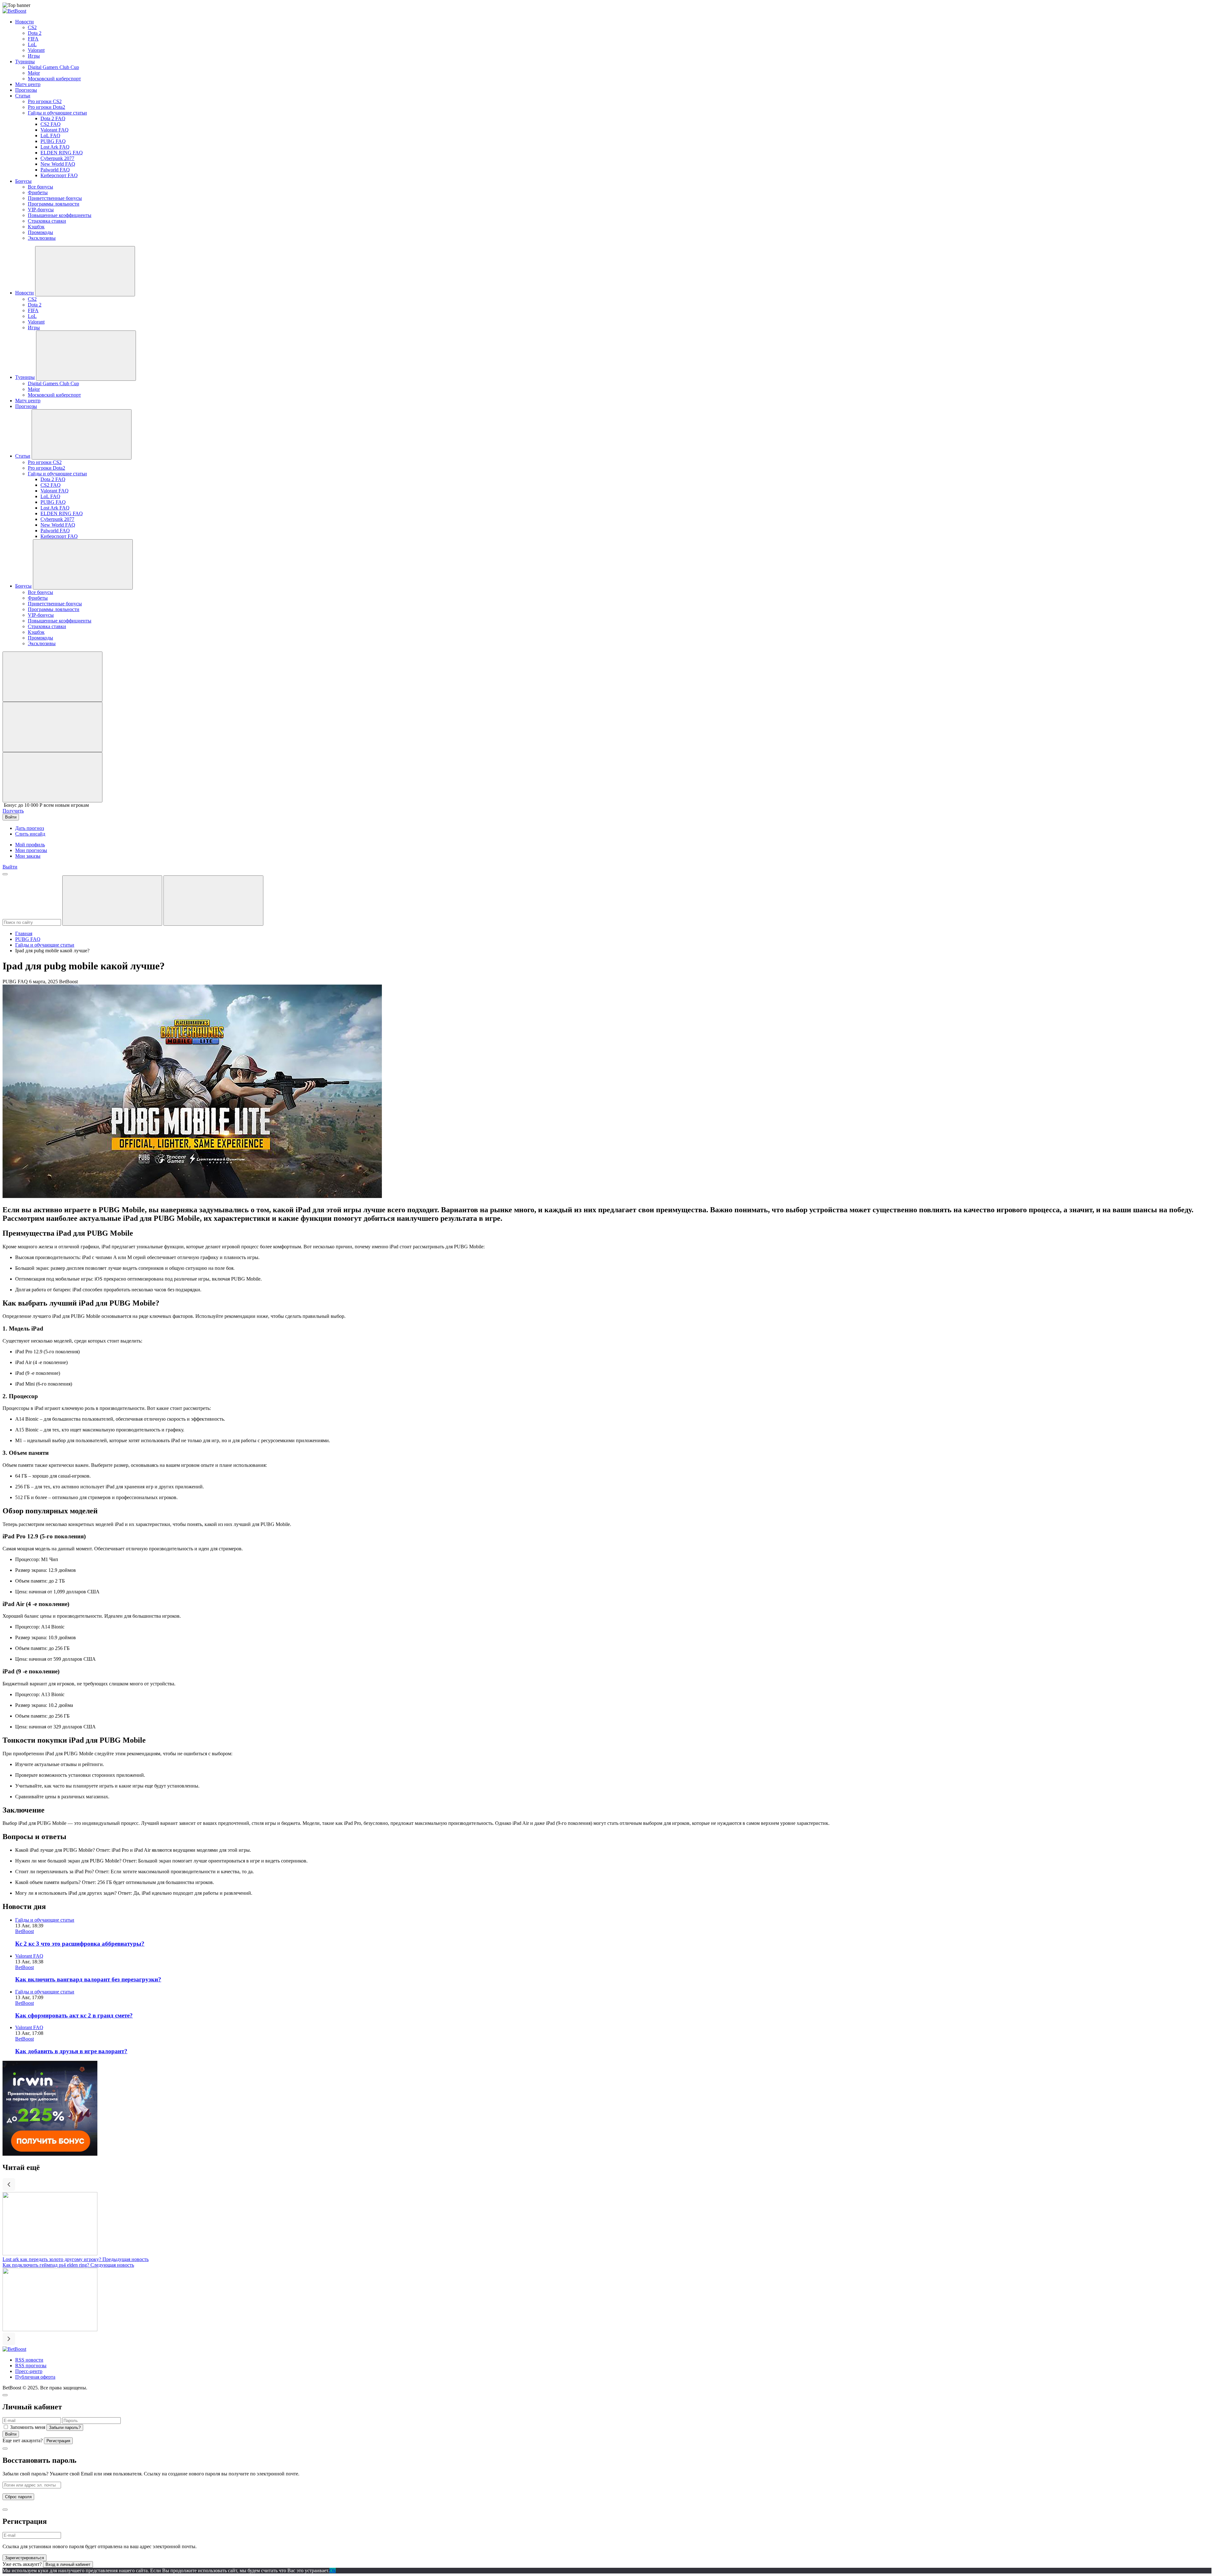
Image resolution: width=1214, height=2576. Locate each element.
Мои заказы (28, 856)
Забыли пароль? (65, 2428)
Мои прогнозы (31, 850)
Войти (11, 2434)
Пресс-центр (29, 2371)
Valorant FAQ (29, 1956)
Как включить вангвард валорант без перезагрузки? (88, 1979)
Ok (333, 2570)
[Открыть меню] (5, 874)
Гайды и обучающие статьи (45, 945)
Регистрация (58, 2441)
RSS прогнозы (31, 2366)
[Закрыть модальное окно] (5, 2395)
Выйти (10, 867)
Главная (24, 933)
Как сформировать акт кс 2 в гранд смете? (74, 2015)
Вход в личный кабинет (68, 2564)
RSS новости (29, 2360)
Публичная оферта (35, 2377)
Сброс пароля (18, 2497)
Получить (13, 811)
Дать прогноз (30, 828)
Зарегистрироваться (25, 2558)
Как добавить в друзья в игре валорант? (71, 2051)
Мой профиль (30, 845)
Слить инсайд (30, 834)
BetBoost (25, 1931)
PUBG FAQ (28, 939)
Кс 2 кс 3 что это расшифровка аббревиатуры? (80, 1944)
